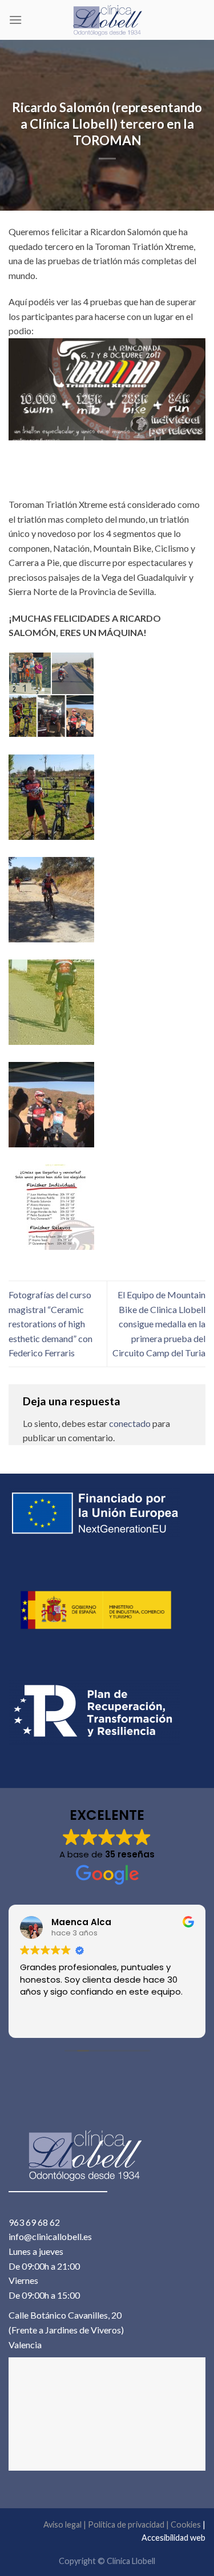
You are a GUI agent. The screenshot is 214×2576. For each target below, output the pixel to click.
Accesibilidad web (173, 2538)
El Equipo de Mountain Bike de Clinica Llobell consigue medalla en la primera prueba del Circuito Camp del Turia (159, 1324)
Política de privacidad (126, 2524)
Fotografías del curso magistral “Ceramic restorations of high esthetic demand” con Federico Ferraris (51, 1324)
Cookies (186, 2524)
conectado (130, 1423)
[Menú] (15, 20)
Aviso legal (62, 2524)
